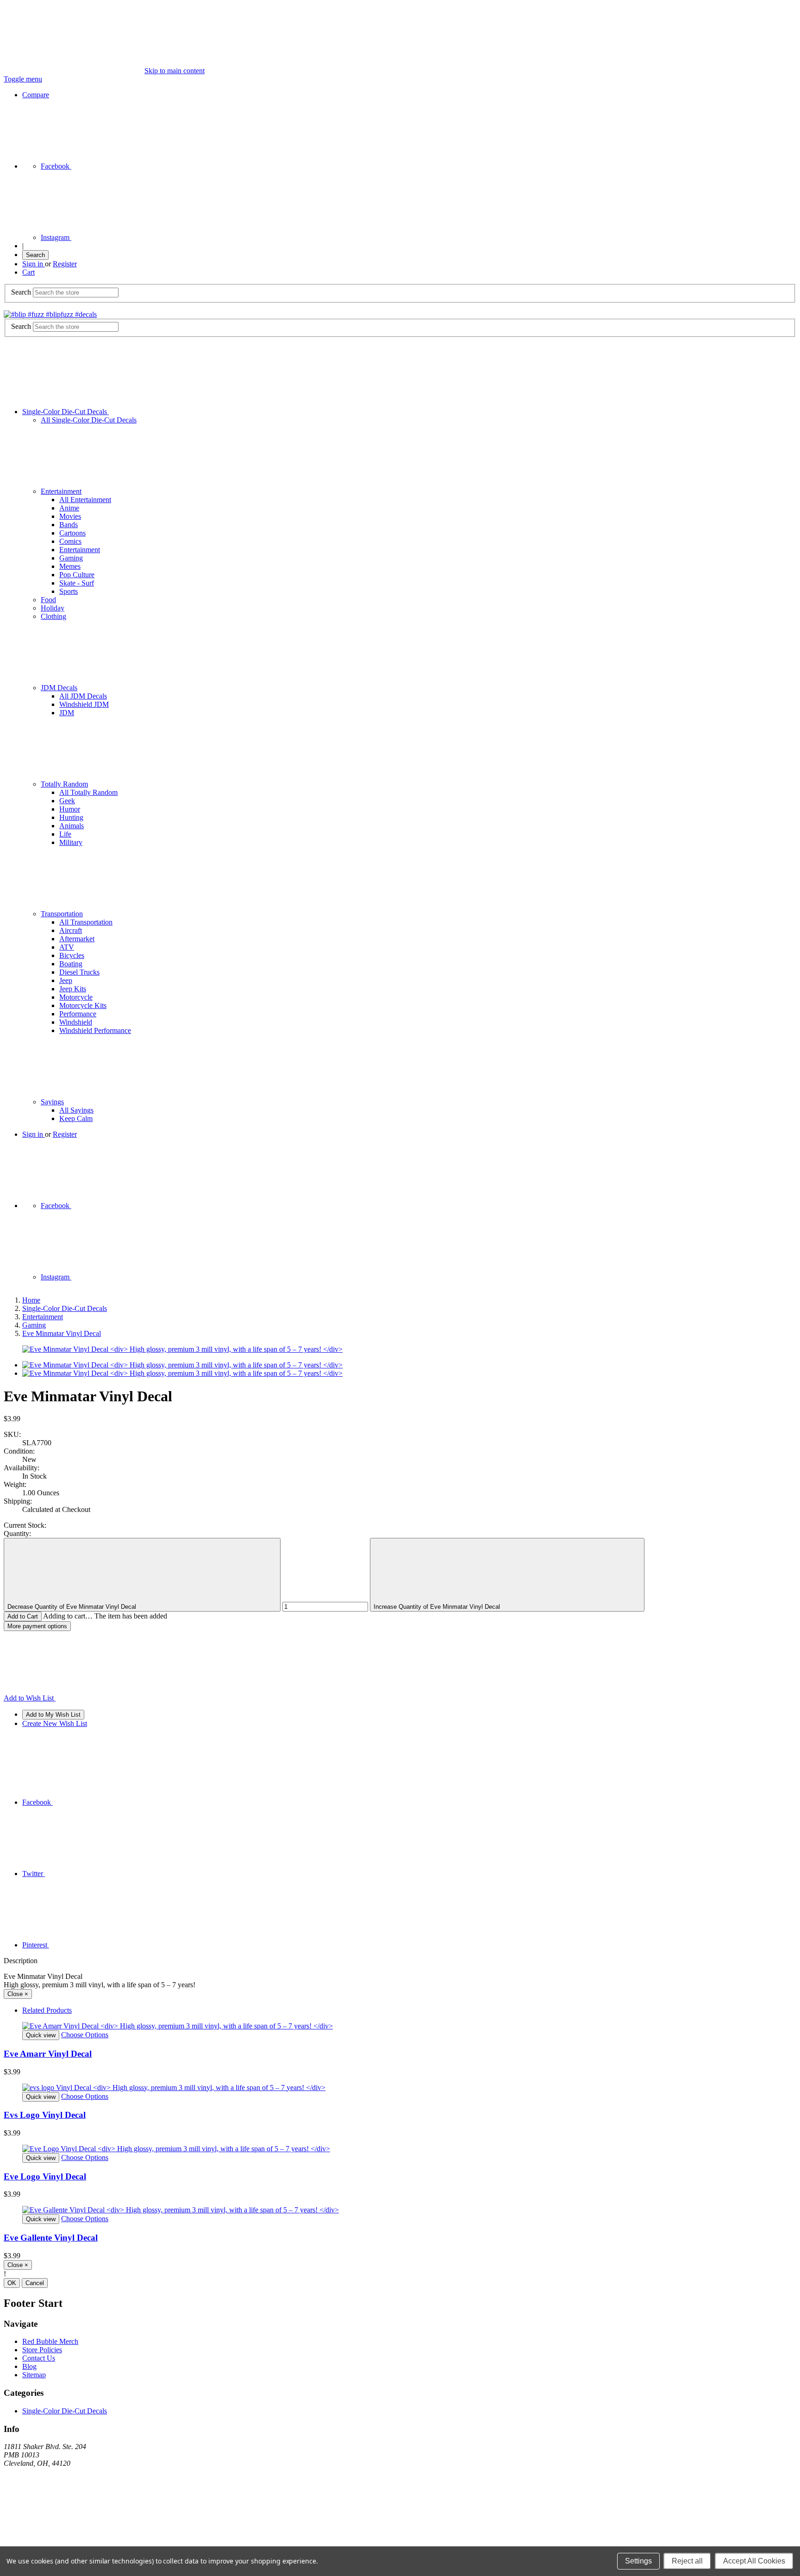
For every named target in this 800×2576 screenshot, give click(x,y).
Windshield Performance (95, 1030)
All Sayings (76, 1110)
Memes (70, 566)
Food (48, 600)
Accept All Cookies (754, 2561)
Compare (36, 95)
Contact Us (39, 2358)
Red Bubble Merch (50, 2341)
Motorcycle (76, 997)
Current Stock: (25, 1525)
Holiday (53, 608)
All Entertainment (85, 500)
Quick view (41, 2035)
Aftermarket (77, 939)
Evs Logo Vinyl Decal (45, 2115)
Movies (70, 516)
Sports (69, 591)
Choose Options (85, 2035)
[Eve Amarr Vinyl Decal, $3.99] (400, 2026)
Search (35, 255)
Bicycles (72, 955)
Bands (69, 525)
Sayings (52, 1102)
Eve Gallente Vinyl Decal (51, 2238)
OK (12, 2283)
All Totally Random (88, 792)
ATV (67, 947)
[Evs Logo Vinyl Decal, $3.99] (400, 2088)
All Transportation (86, 922)
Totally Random (64, 784)
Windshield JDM (84, 704)
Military (71, 842)
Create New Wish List (55, 1723)
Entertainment (61, 491)
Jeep (66, 980)
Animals (72, 826)
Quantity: (17, 1534)
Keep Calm (76, 1118)
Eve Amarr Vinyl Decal (48, 2054)
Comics (70, 541)
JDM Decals (59, 688)
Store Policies (42, 2350)
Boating (71, 964)
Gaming (71, 558)
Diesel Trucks (79, 972)
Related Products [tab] (47, 2010)
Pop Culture (77, 575)
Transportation (62, 914)
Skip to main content (175, 71)
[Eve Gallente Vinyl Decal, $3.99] (400, 2210)
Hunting (71, 817)
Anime (69, 508)
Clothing (53, 616)
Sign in (34, 264)
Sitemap (34, 2375)
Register (65, 264)
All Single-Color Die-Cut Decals (89, 420)
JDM (67, 713)
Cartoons (72, 533)
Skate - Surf (77, 583)
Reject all (687, 2561)
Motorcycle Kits (83, 1005)
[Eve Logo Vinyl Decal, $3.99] (400, 2149)
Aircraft (71, 930)
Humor (70, 809)
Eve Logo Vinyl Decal (45, 2176)
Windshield (76, 1022)
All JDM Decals (83, 696)
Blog (29, 2366)
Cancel (35, 2283)
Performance (78, 1014)
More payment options (37, 1626)
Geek (67, 801)
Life (65, 834)
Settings (638, 2561)
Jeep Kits (73, 989)
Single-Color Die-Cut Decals (66, 412)
